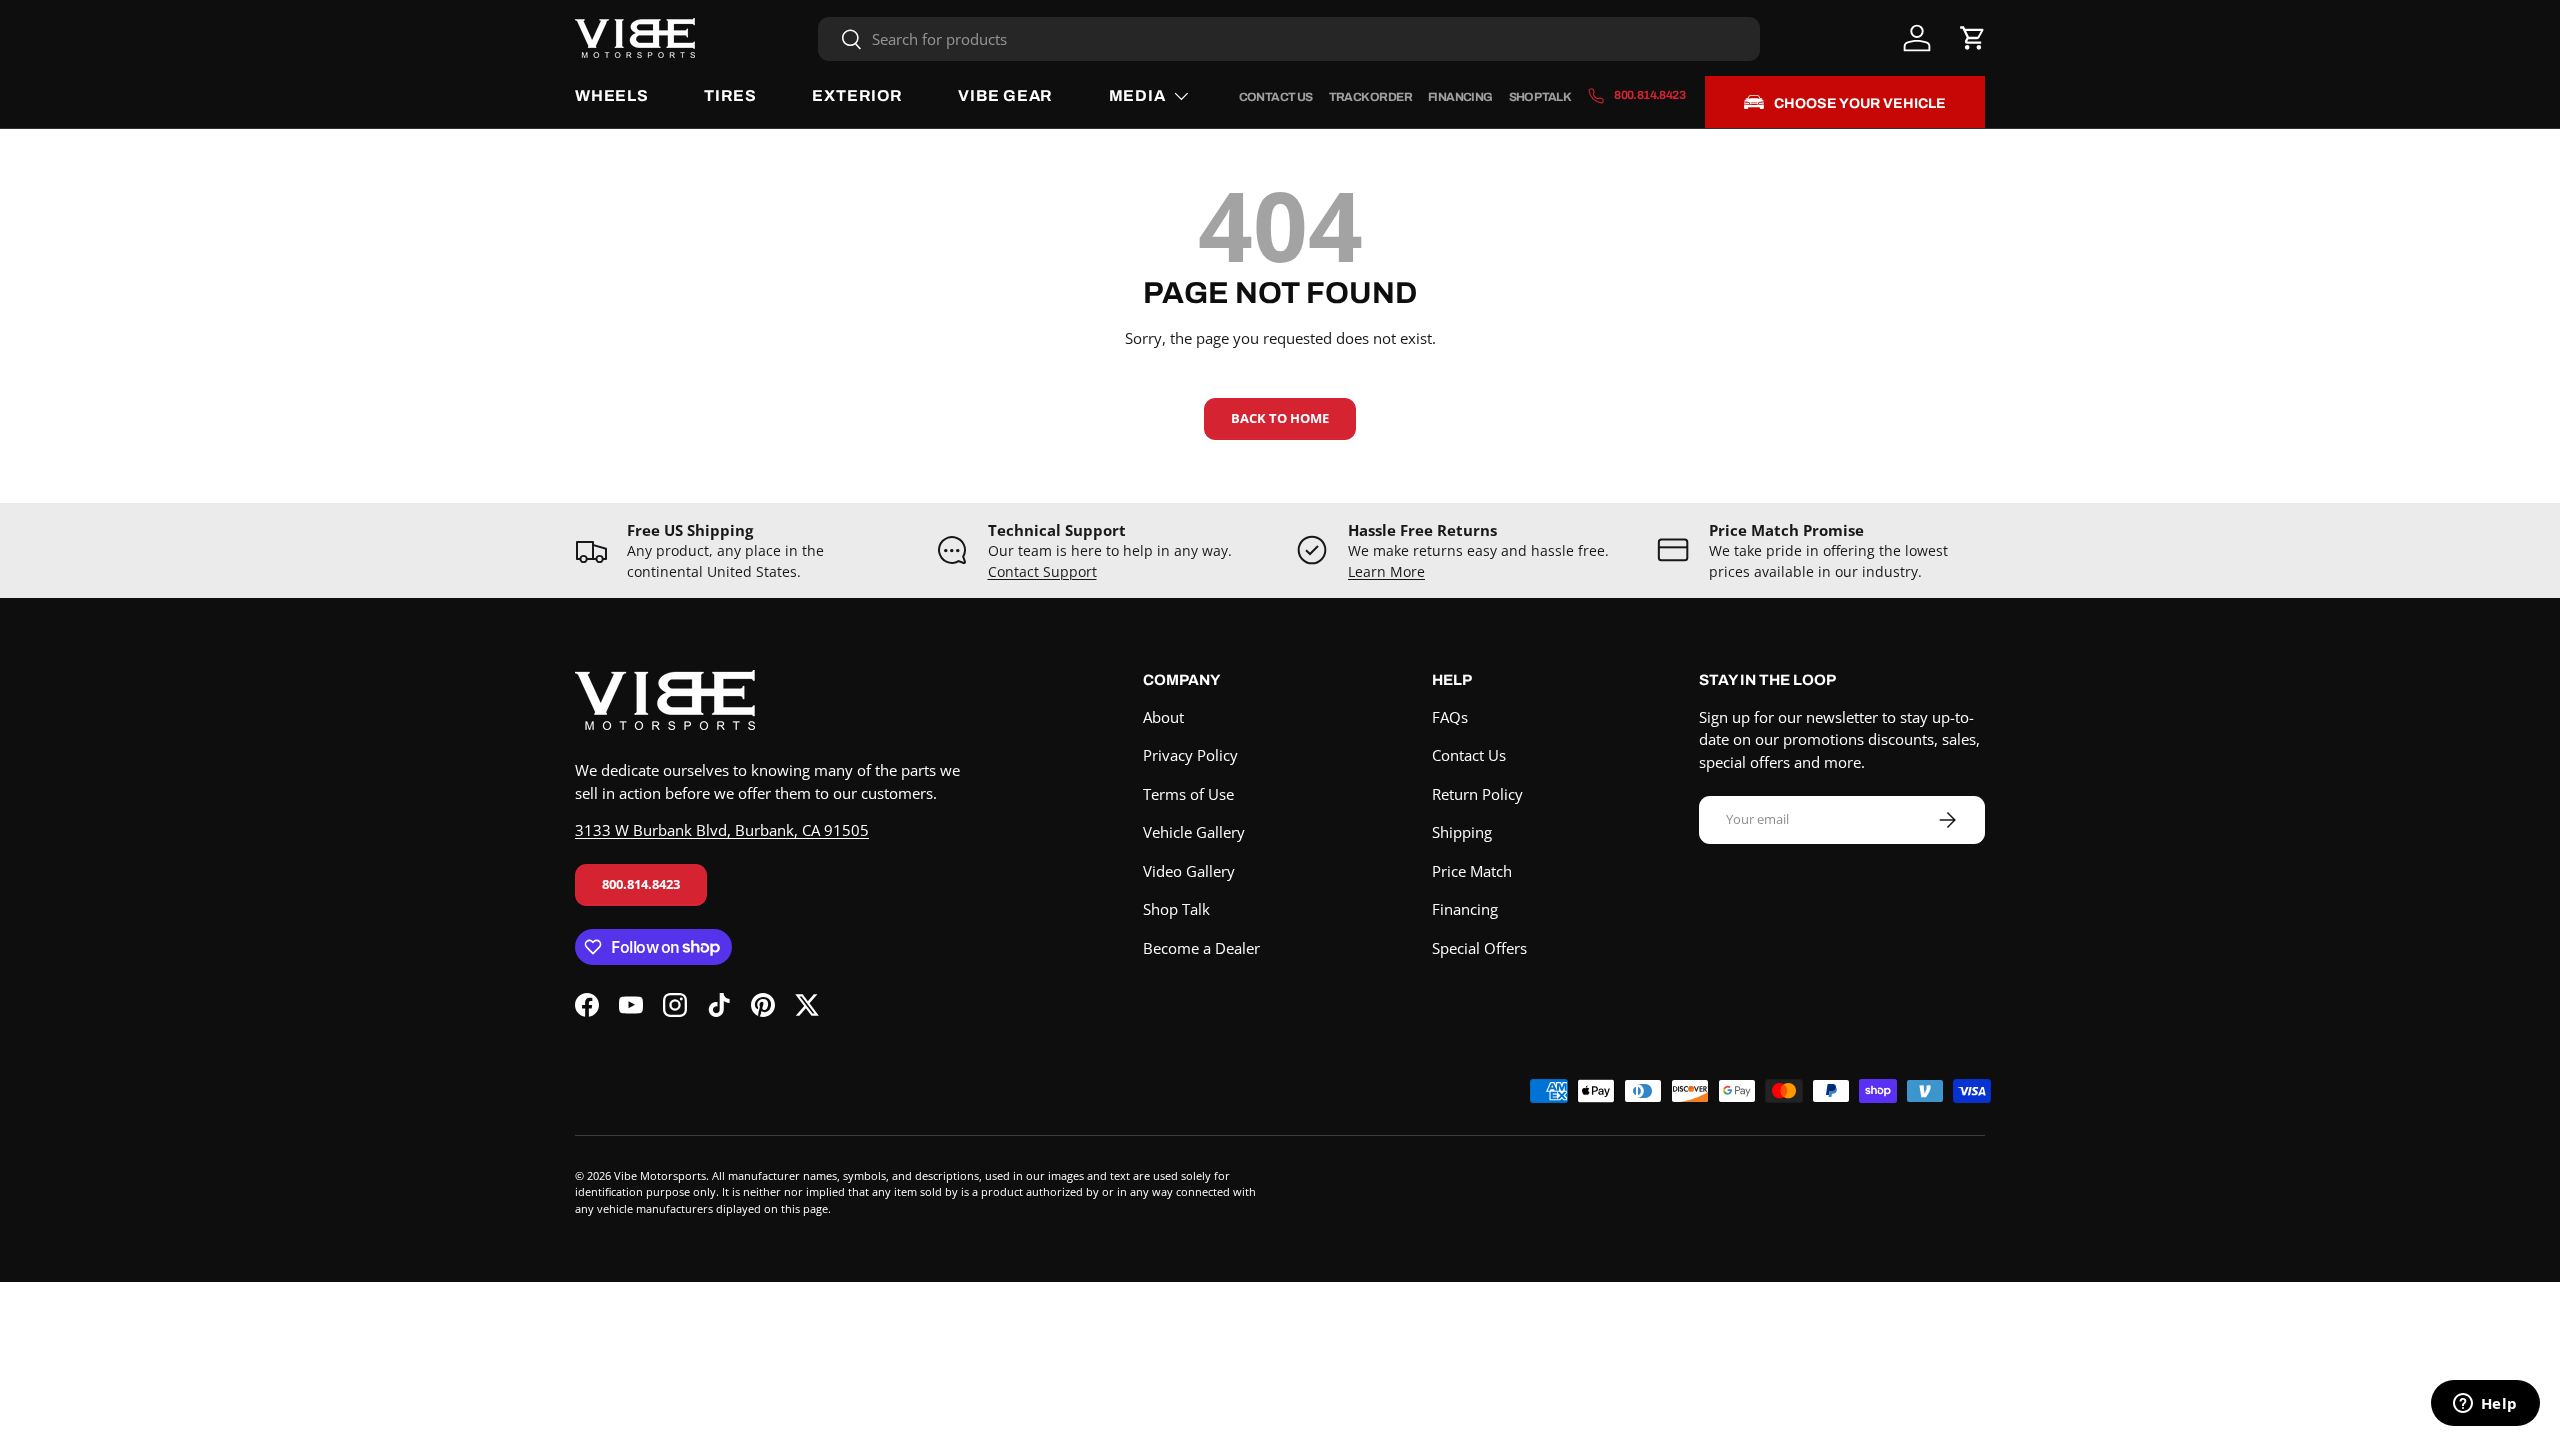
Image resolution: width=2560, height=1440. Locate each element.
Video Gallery (1189, 871)
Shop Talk (1540, 97)
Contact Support (1042, 572)
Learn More (1386, 572)
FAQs (1450, 717)
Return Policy (1477, 794)
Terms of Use (1188, 794)
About (1163, 717)
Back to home (1280, 418)
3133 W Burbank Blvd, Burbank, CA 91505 (722, 830)
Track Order (1370, 97)
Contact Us (1276, 97)
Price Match (1472, 871)
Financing (1460, 97)
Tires (730, 95)
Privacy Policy (1190, 755)
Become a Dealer (1201, 948)
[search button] (840, 40)
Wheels (612, 95)
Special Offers (1479, 948)
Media (1137, 95)
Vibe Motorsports (660, 1175)
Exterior (857, 95)
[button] (1973, 38)
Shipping (1462, 832)
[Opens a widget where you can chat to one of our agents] (2485, 1405)
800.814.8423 (641, 884)
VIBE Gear (1005, 95)
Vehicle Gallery (1194, 832)
